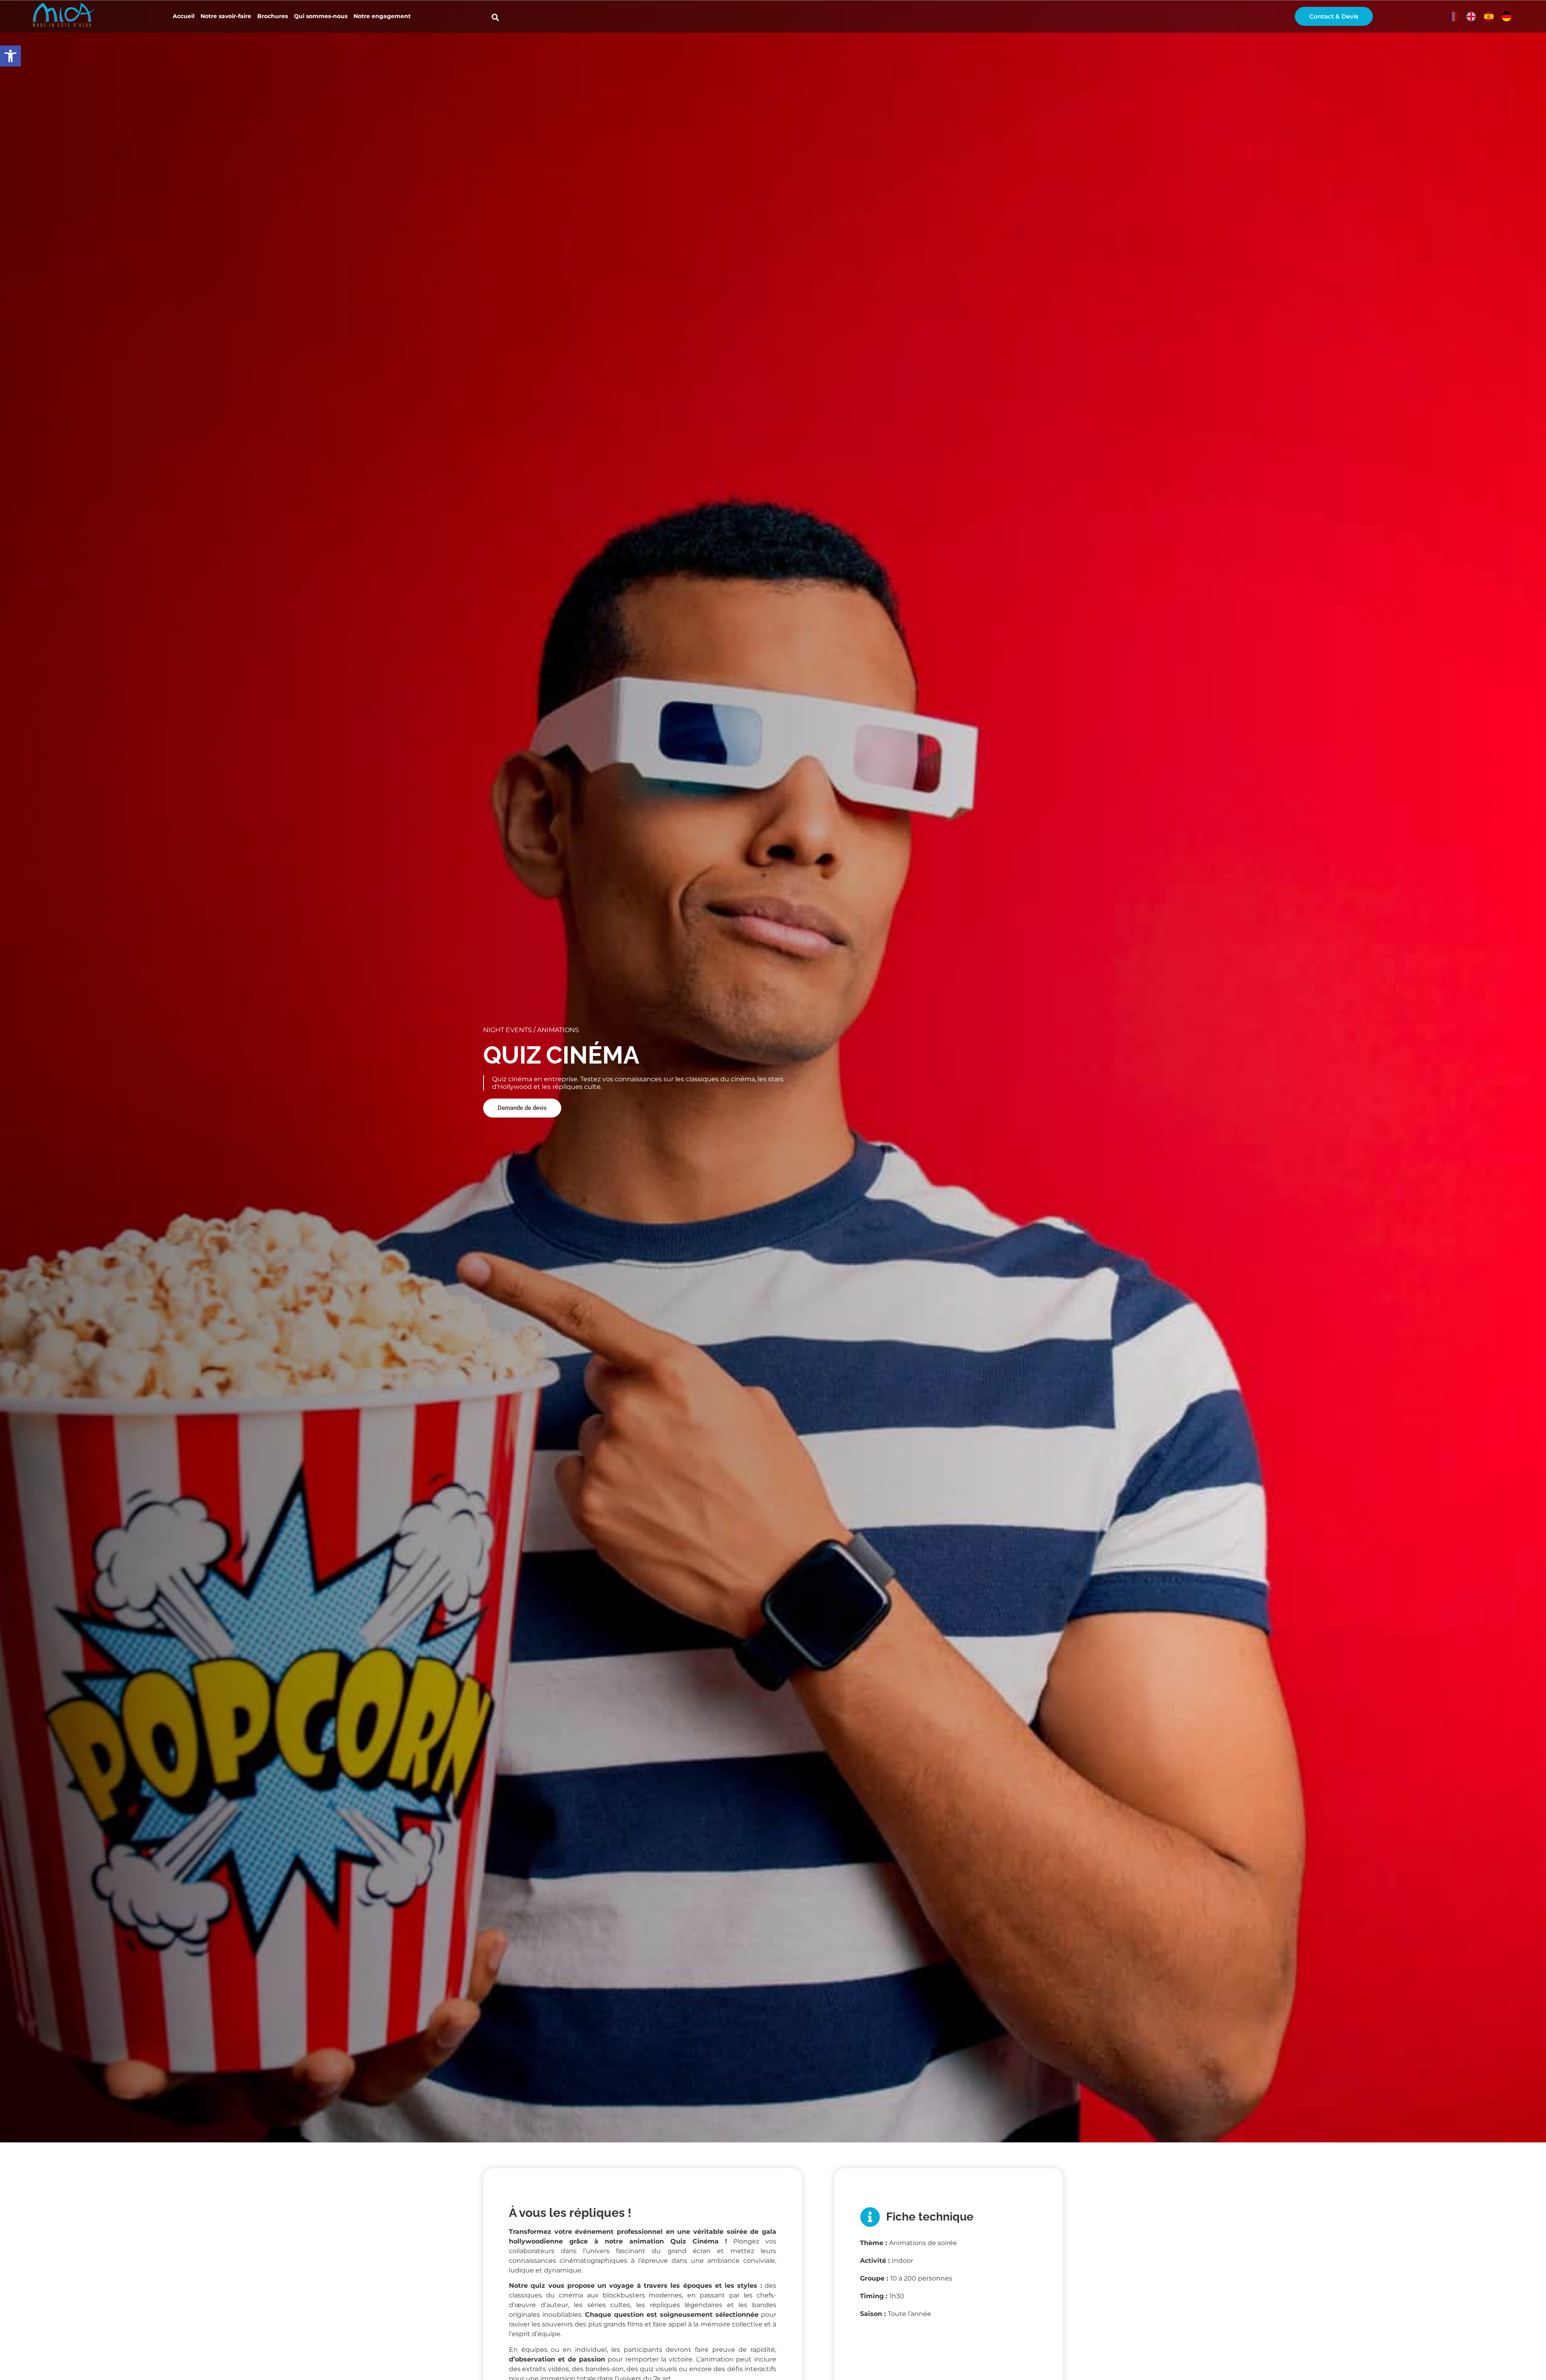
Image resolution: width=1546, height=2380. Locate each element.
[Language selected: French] (1482, 17)
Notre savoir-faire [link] (226, 16)
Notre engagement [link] (382, 16)
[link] (10, 56)
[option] (1471, 17)
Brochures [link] (273, 16)
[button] (495, 18)
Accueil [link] (184, 16)
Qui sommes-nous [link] (321, 16)
